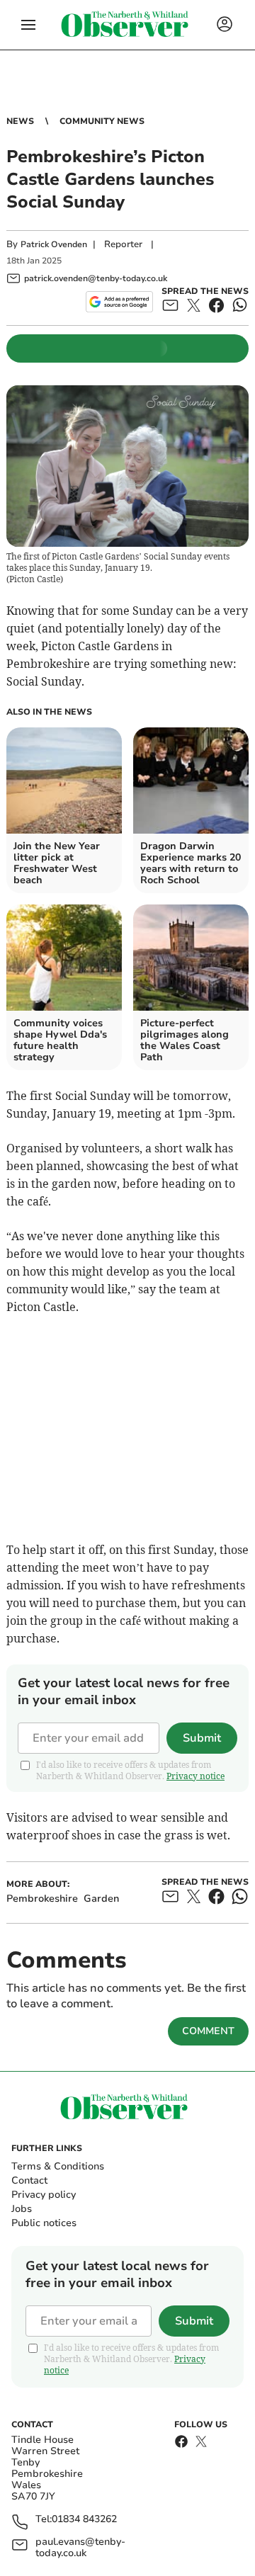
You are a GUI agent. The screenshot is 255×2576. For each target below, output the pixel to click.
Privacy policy (44, 2195)
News (20, 121)
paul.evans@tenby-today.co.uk (80, 2548)
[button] (28, 25)
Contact (29, 2180)
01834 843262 (84, 2520)
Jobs (22, 2209)
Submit (202, 1738)
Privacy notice (195, 1776)
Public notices (44, 2223)
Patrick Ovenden (54, 244)
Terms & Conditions (58, 2166)
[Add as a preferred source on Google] (119, 302)
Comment (208, 2031)
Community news (102, 121)
